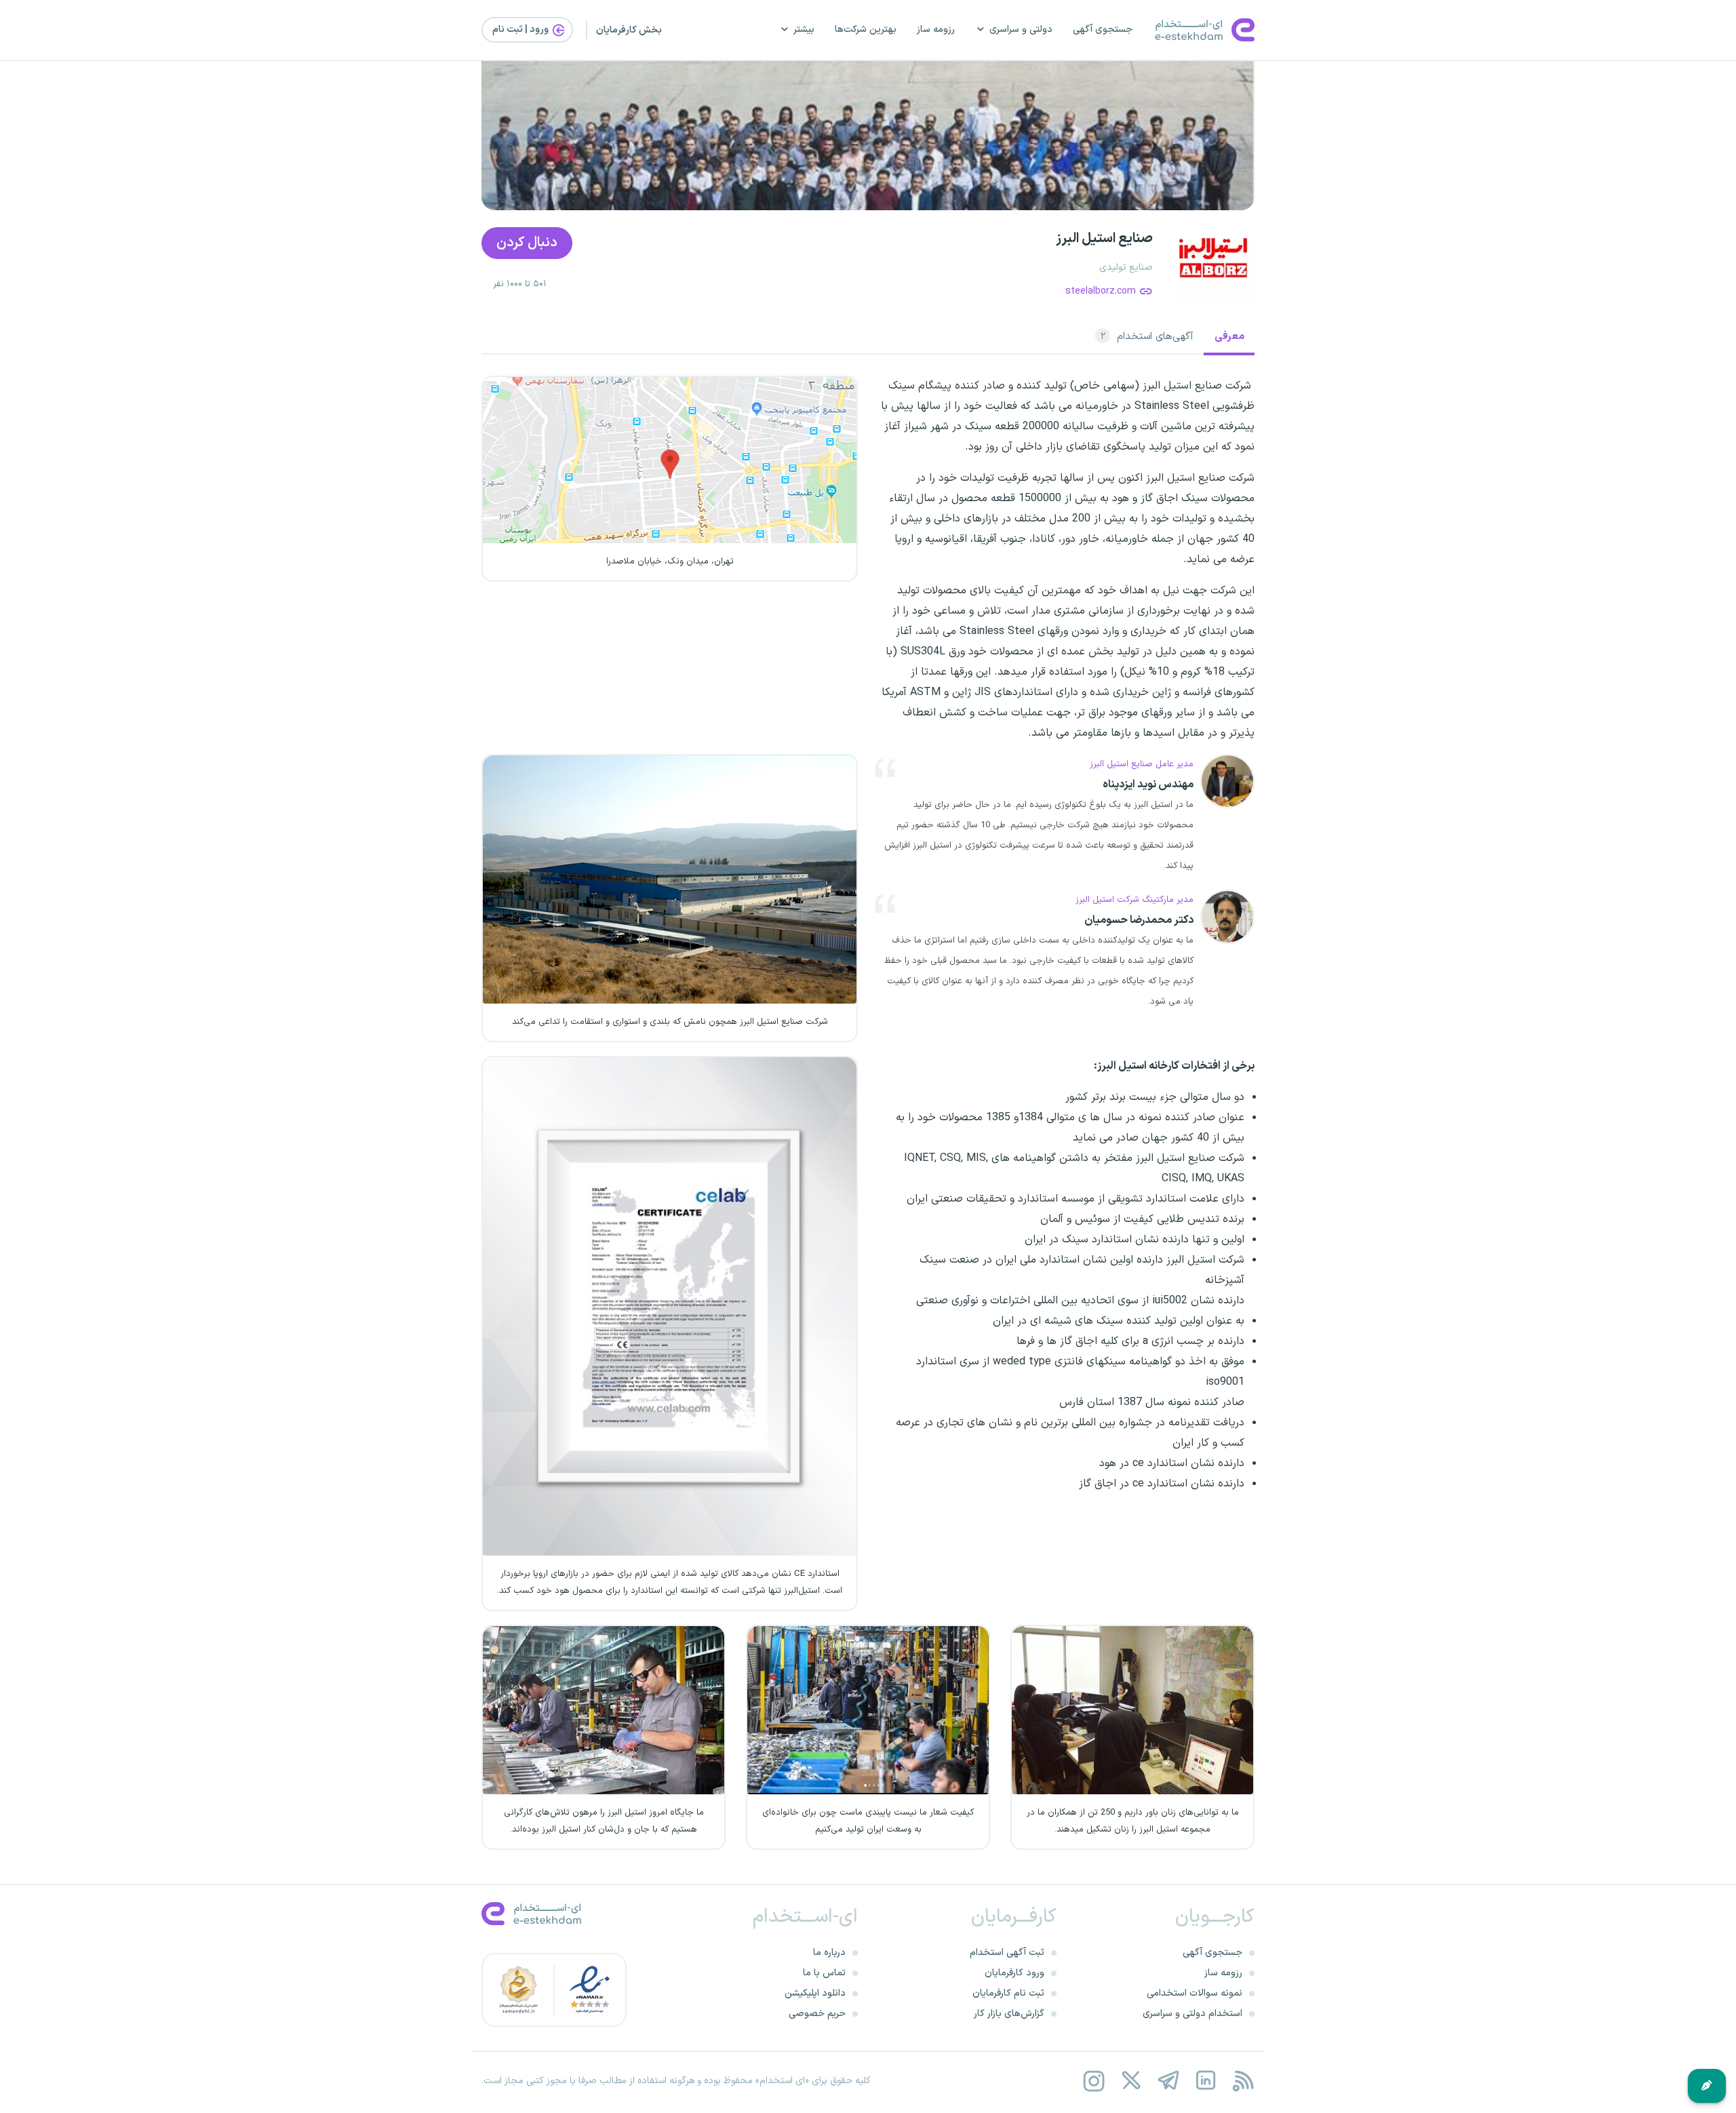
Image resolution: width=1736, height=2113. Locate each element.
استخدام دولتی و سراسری (1192, 2014)
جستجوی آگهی (1103, 29)
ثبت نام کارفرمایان (1008, 1993)
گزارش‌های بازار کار (1009, 2014)
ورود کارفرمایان (1014, 1973)
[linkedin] (1205, 2081)
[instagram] (1093, 2081)
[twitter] (1131, 2081)
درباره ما (829, 1953)
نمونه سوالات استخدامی (1195, 1993)
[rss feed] (1243, 2081)
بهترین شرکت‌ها (866, 29)
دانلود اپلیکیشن (815, 1993)
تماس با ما (824, 1973)
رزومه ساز (936, 29)
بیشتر (804, 29)
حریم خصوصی (817, 2014)
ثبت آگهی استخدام (1007, 1953)
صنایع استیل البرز (1104, 239)
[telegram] (1168, 2081)
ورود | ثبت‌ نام (521, 29)
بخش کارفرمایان (629, 30)
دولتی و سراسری (1021, 29)
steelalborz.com (1101, 291)
